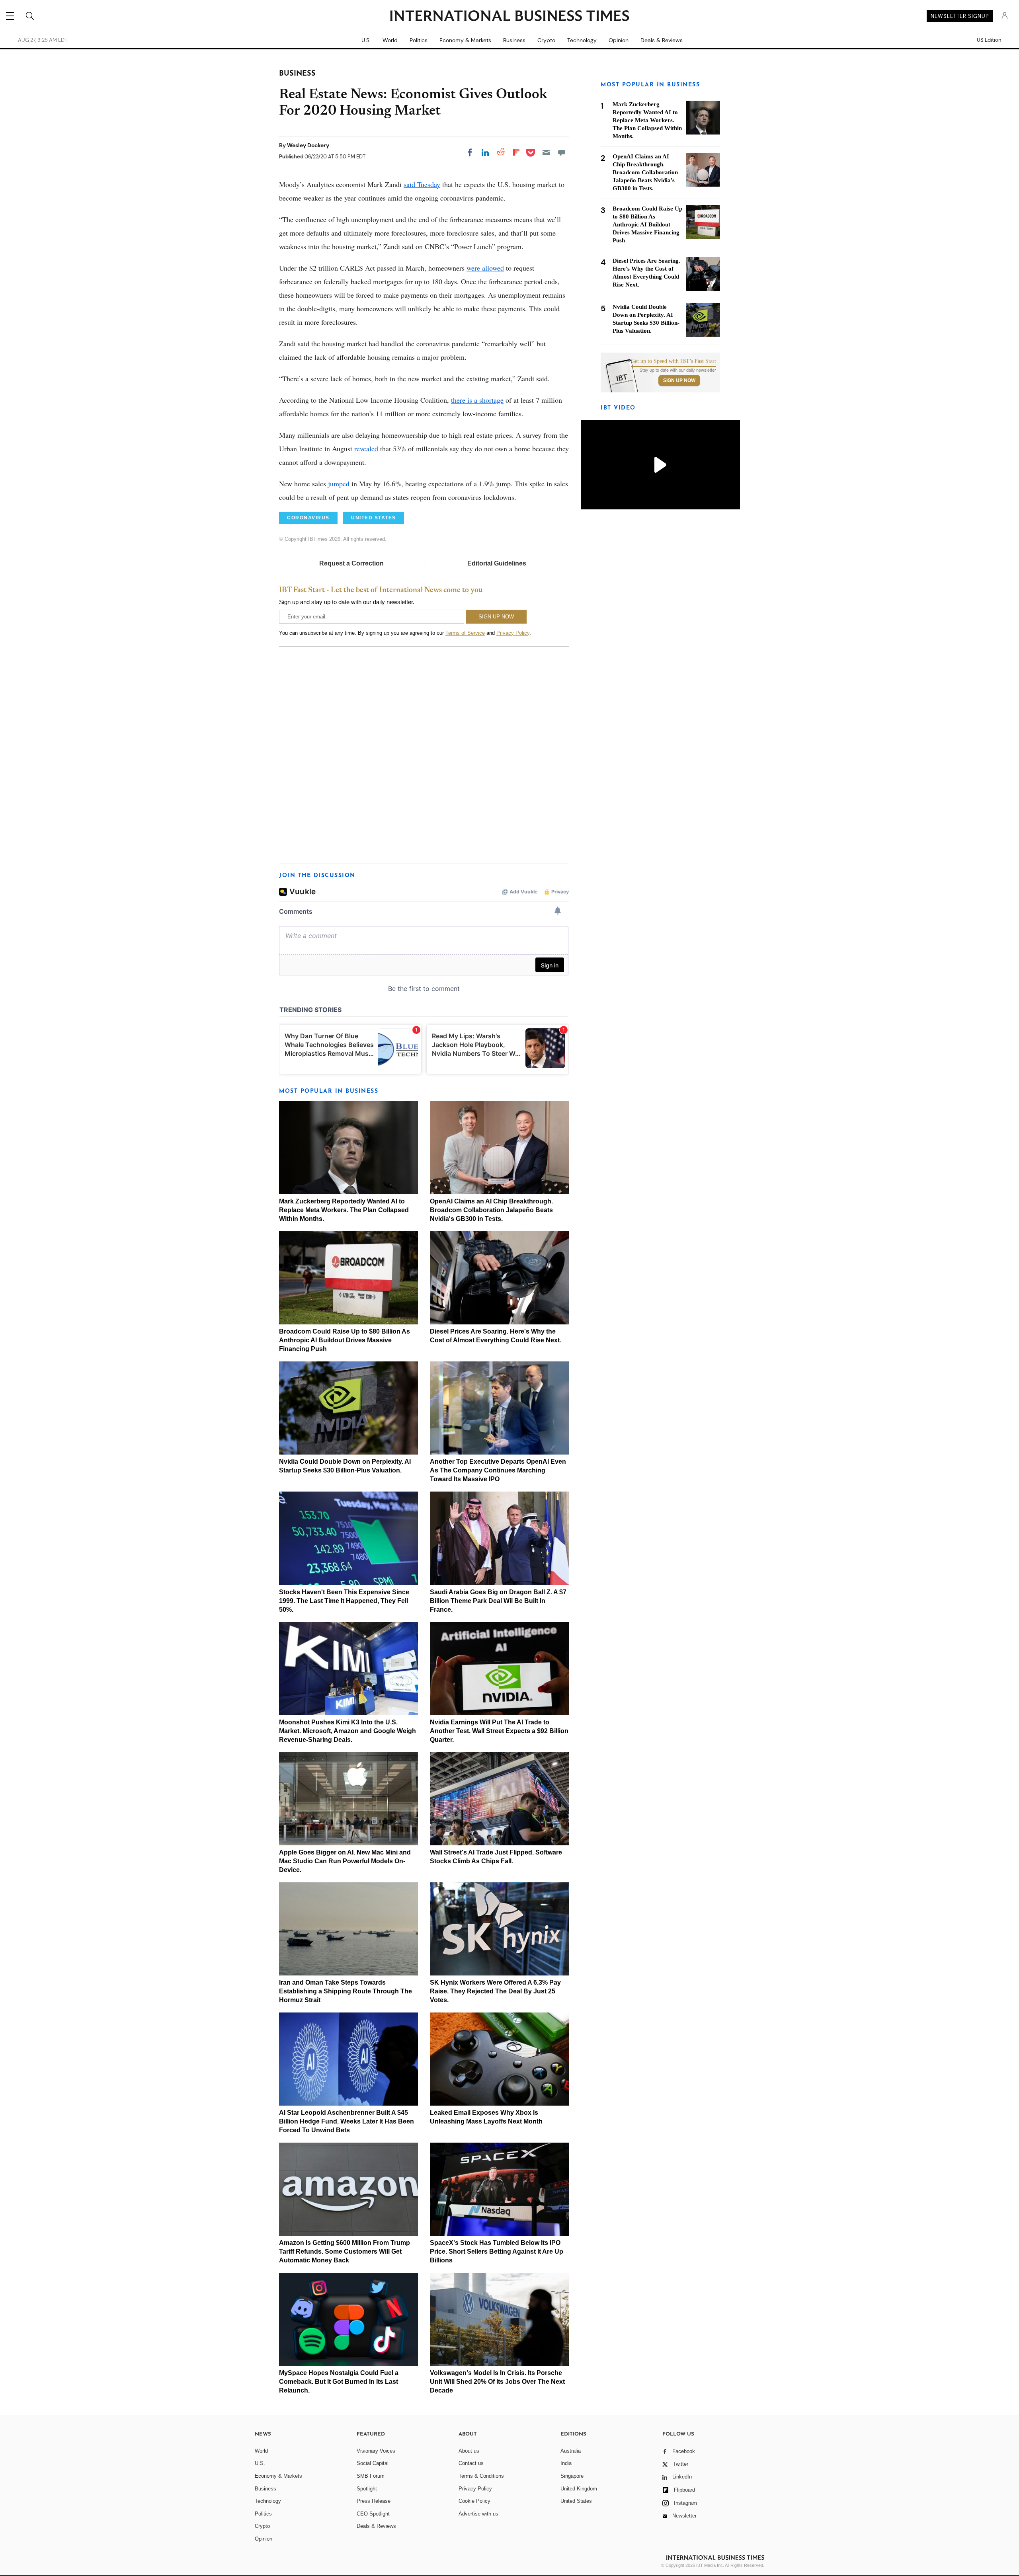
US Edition (989, 40)
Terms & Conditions (481, 2476)
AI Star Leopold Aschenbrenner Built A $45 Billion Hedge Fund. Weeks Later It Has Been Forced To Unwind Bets (346, 2121)
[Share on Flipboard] (516, 152)
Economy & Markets (465, 40)
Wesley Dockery (308, 145)
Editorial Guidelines (497, 563)
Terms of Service (465, 633)
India (566, 2463)
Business (514, 40)
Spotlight (367, 2489)
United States (576, 2501)
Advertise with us (478, 2514)
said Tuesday (422, 184)
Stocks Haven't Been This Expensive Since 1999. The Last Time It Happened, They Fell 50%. (344, 1601)
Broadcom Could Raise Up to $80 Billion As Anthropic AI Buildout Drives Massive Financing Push (345, 1340)
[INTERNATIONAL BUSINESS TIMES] (509, 17)
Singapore (572, 2476)
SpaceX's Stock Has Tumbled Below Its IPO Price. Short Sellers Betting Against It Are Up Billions (497, 2251)
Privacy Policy (513, 633)
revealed (366, 449)
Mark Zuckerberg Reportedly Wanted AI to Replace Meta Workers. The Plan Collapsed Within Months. (344, 1210)
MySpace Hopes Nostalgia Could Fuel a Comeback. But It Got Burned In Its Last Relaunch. (339, 2382)
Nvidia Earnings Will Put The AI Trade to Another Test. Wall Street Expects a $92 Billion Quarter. (499, 1731)
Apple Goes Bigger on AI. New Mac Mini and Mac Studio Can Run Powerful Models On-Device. (345, 1861)
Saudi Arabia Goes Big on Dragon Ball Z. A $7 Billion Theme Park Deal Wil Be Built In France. (498, 1601)
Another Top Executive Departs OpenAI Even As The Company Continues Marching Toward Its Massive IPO (498, 1470)
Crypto (546, 40)
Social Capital (373, 2463)
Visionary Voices (376, 2451)
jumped (339, 484)
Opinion (619, 40)
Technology (582, 40)
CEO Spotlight (373, 2514)
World (390, 40)
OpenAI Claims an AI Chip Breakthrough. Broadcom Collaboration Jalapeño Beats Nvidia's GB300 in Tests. (491, 1210)
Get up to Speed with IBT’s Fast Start (673, 361)
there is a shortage (477, 400)
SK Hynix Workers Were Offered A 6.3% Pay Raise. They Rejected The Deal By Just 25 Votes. (495, 1991)
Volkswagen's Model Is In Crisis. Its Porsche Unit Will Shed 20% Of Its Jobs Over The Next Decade (497, 2382)
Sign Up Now (679, 380)
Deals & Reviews (662, 40)
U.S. (366, 40)
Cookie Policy (474, 2501)
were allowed (485, 268)
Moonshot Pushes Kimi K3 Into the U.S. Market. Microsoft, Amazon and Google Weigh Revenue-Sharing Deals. (347, 1731)
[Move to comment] (562, 152)
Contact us (471, 2463)
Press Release (374, 2501)
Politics (419, 40)
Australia (571, 2451)
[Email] (546, 152)
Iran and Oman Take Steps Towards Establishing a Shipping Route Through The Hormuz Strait (346, 1991)
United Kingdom (579, 2489)
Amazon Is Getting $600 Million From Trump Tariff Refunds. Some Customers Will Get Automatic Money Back (345, 2251)
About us (469, 2451)
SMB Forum (371, 2476)
